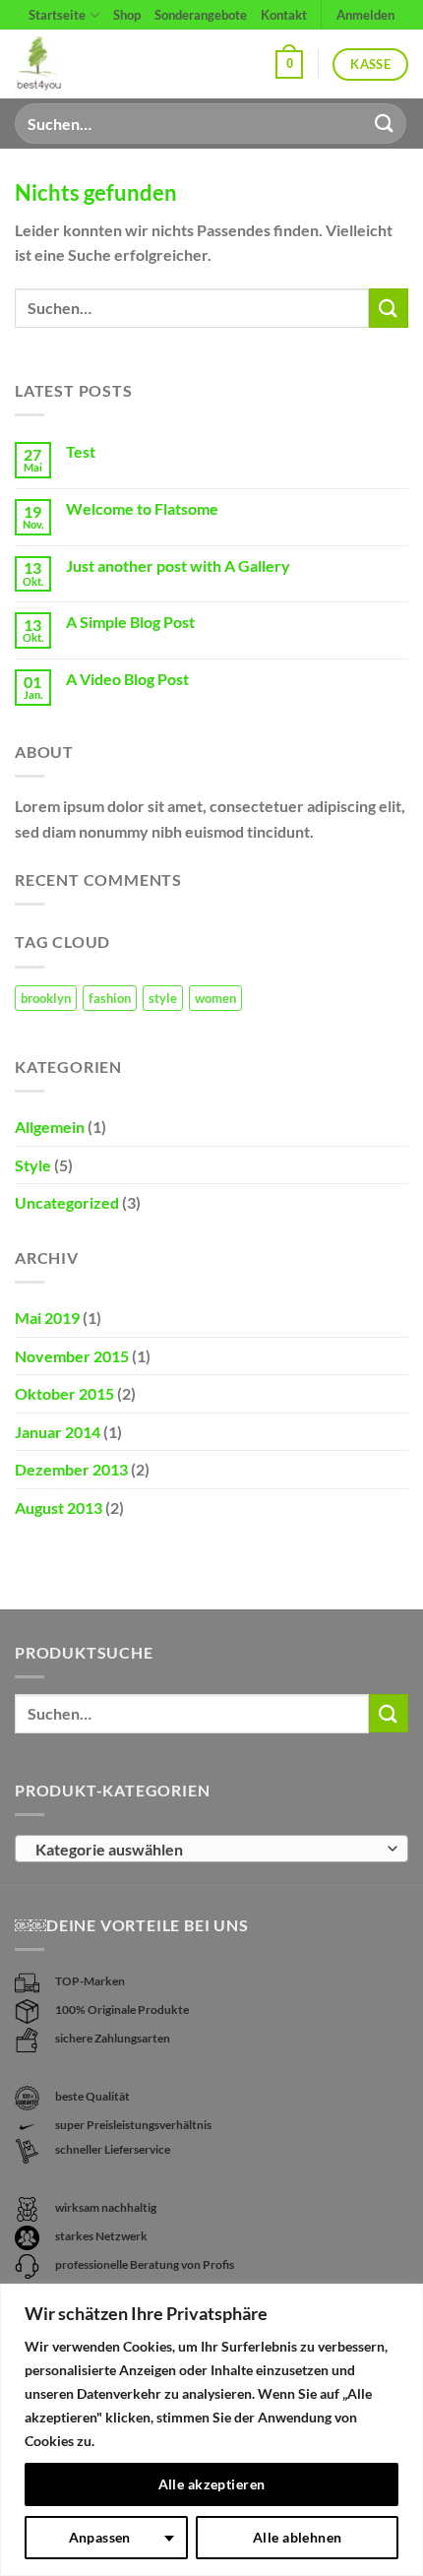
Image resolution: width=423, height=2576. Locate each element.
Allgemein (50, 1127)
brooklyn (46, 998)
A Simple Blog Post (130, 622)
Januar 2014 (58, 1432)
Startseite (57, 15)
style (163, 998)
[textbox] (207, 1850)
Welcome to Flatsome (142, 508)
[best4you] (56, 64)
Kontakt (284, 15)
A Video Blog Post (127, 679)
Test (81, 451)
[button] (289, 65)
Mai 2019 (47, 1318)
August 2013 (59, 1508)
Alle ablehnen (297, 2537)
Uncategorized (67, 1202)
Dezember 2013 (71, 1469)
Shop (127, 15)
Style (33, 1165)
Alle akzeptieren (212, 2484)
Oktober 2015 (64, 1393)
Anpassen (100, 2537)
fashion (110, 998)
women (215, 998)
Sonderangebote (201, 15)
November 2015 (72, 1356)
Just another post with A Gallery (178, 565)
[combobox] (211, 1849)
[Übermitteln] (385, 124)
